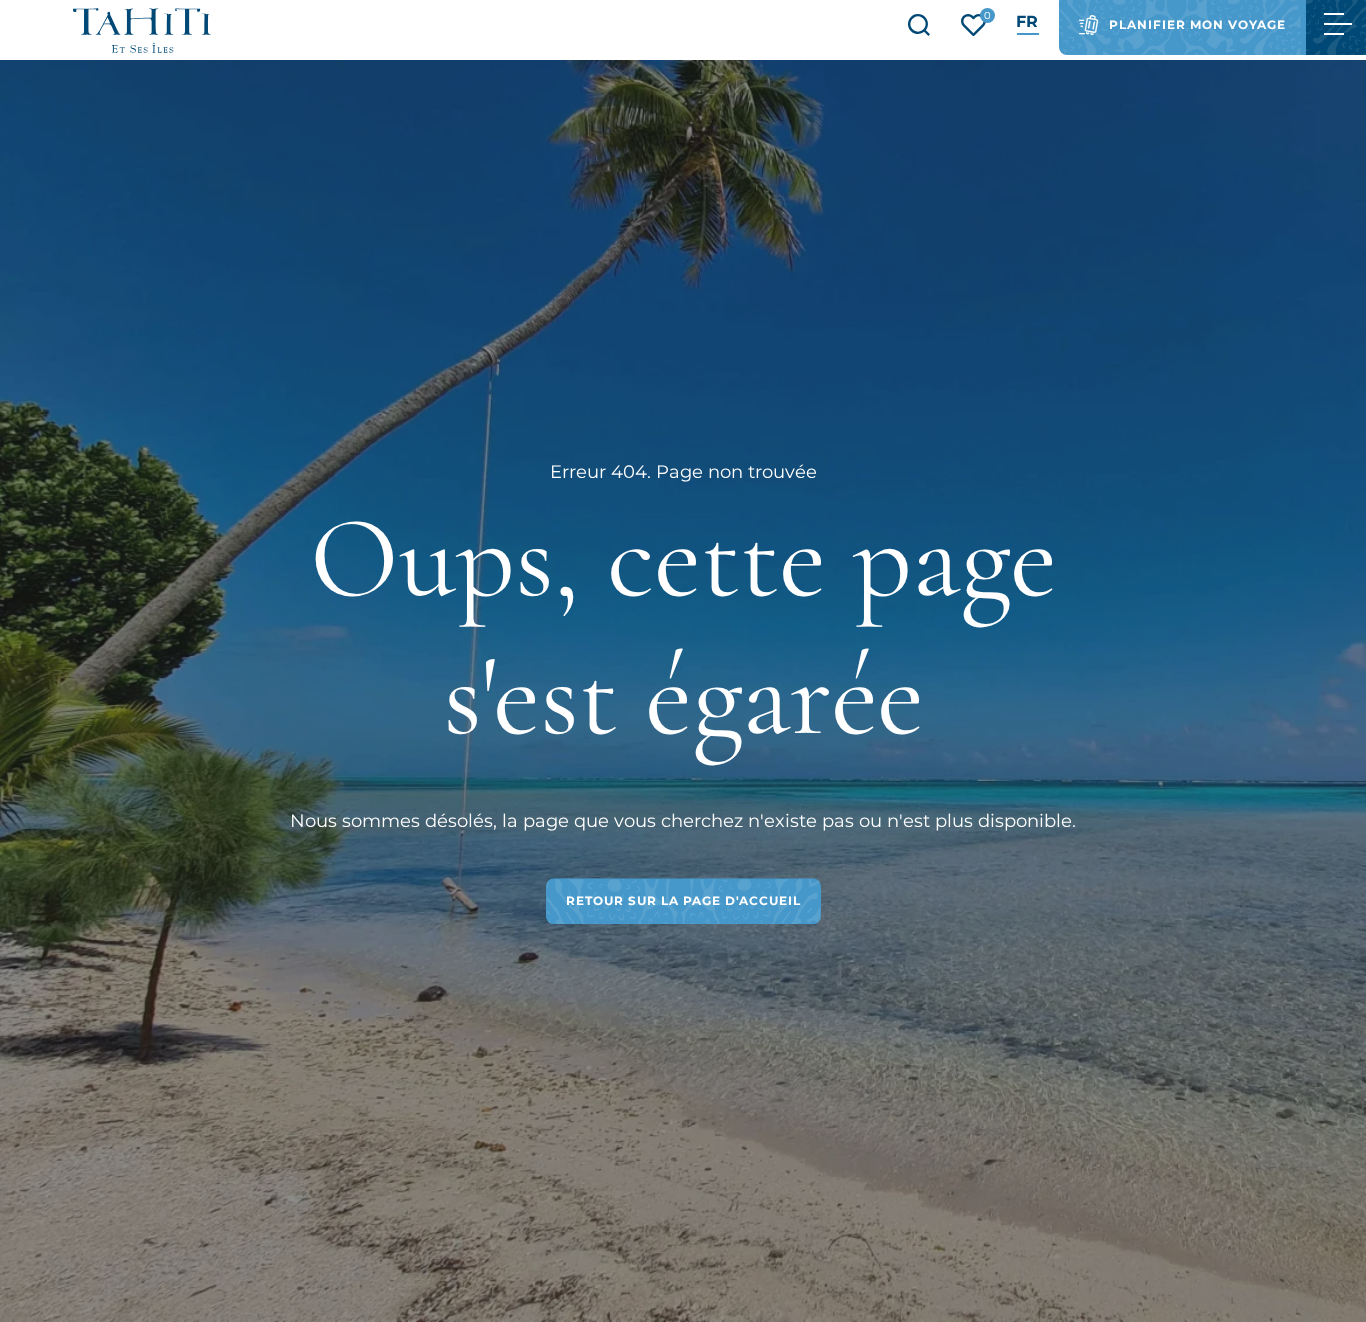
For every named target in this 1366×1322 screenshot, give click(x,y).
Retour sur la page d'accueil (683, 900)
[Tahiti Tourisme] (142, 30)
